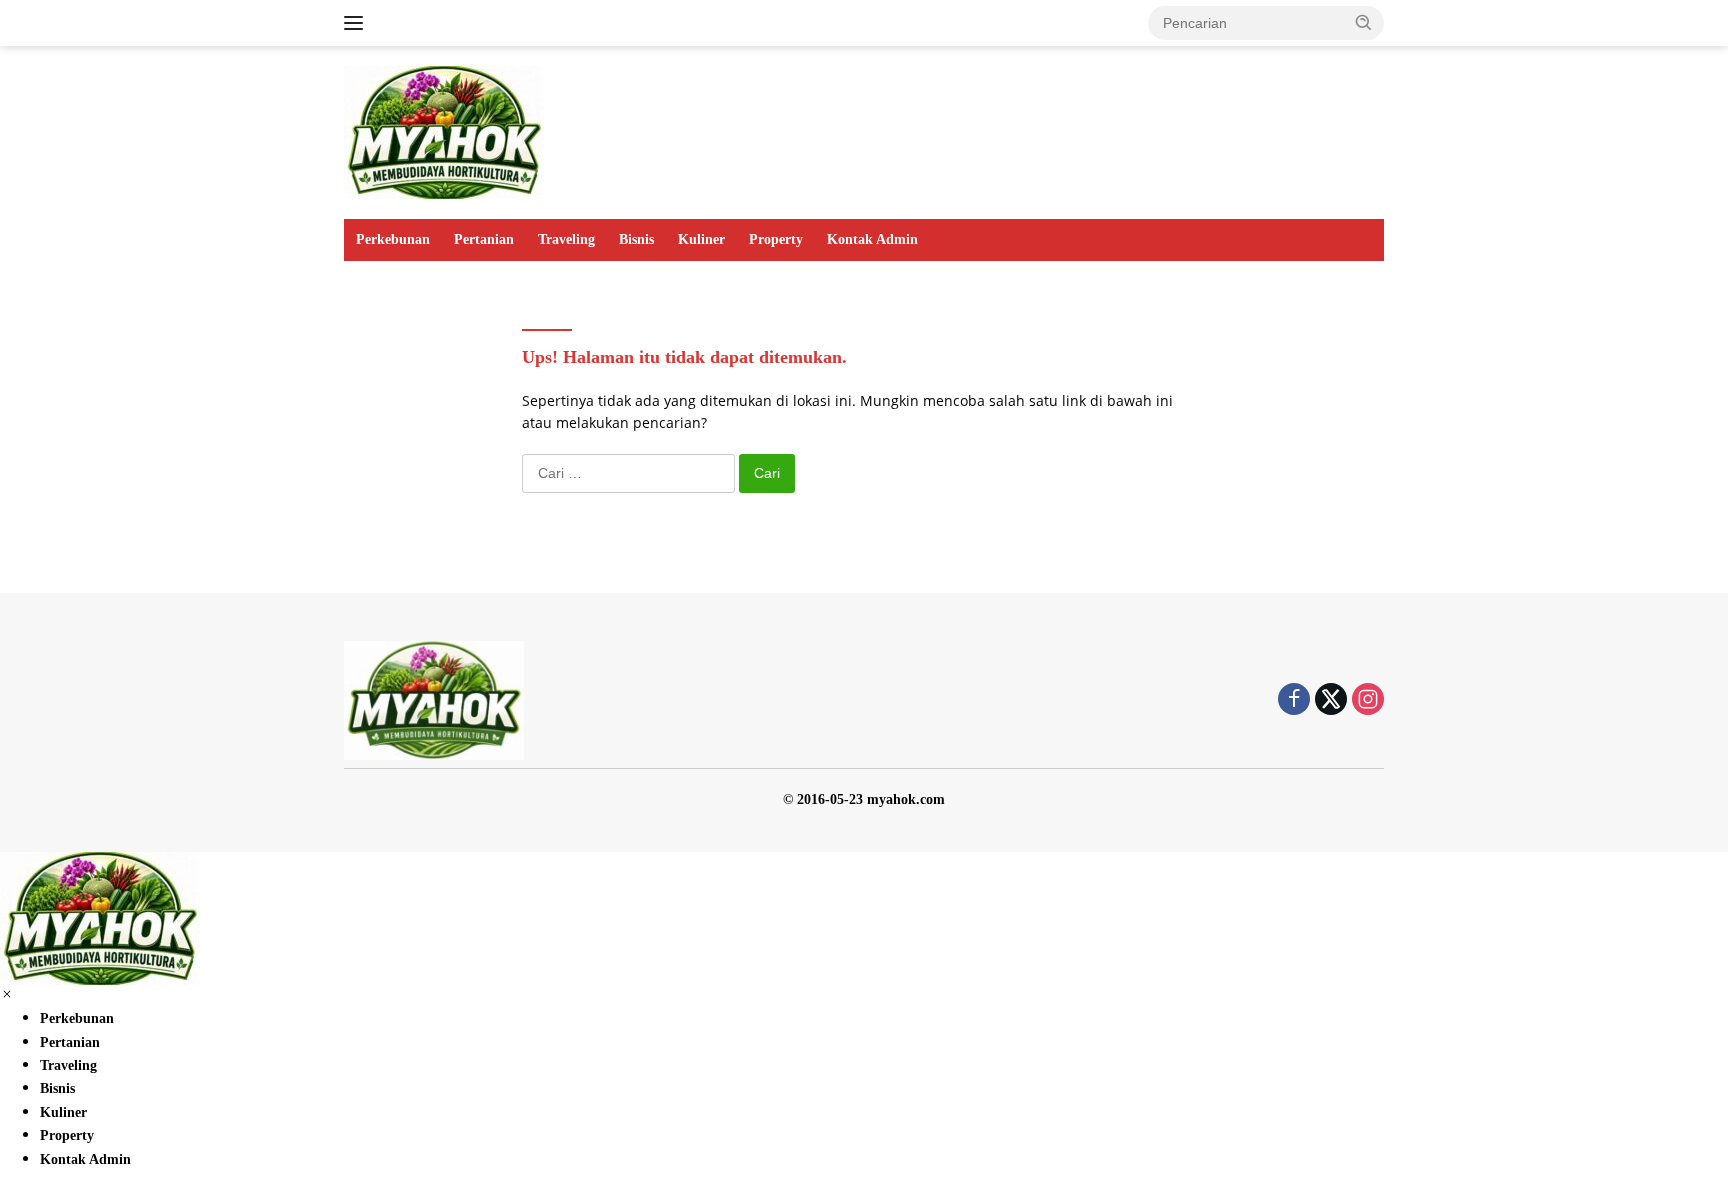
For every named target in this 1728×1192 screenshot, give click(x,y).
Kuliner (701, 239)
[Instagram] (1368, 700)
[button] (1364, 22)
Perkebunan (393, 239)
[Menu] (357, 23)
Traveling (566, 239)
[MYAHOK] (444, 130)
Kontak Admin (872, 239)
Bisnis (636, 239)
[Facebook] (1294, 700)
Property (776, 239)
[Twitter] (1331, 700)
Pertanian (484, 239)
